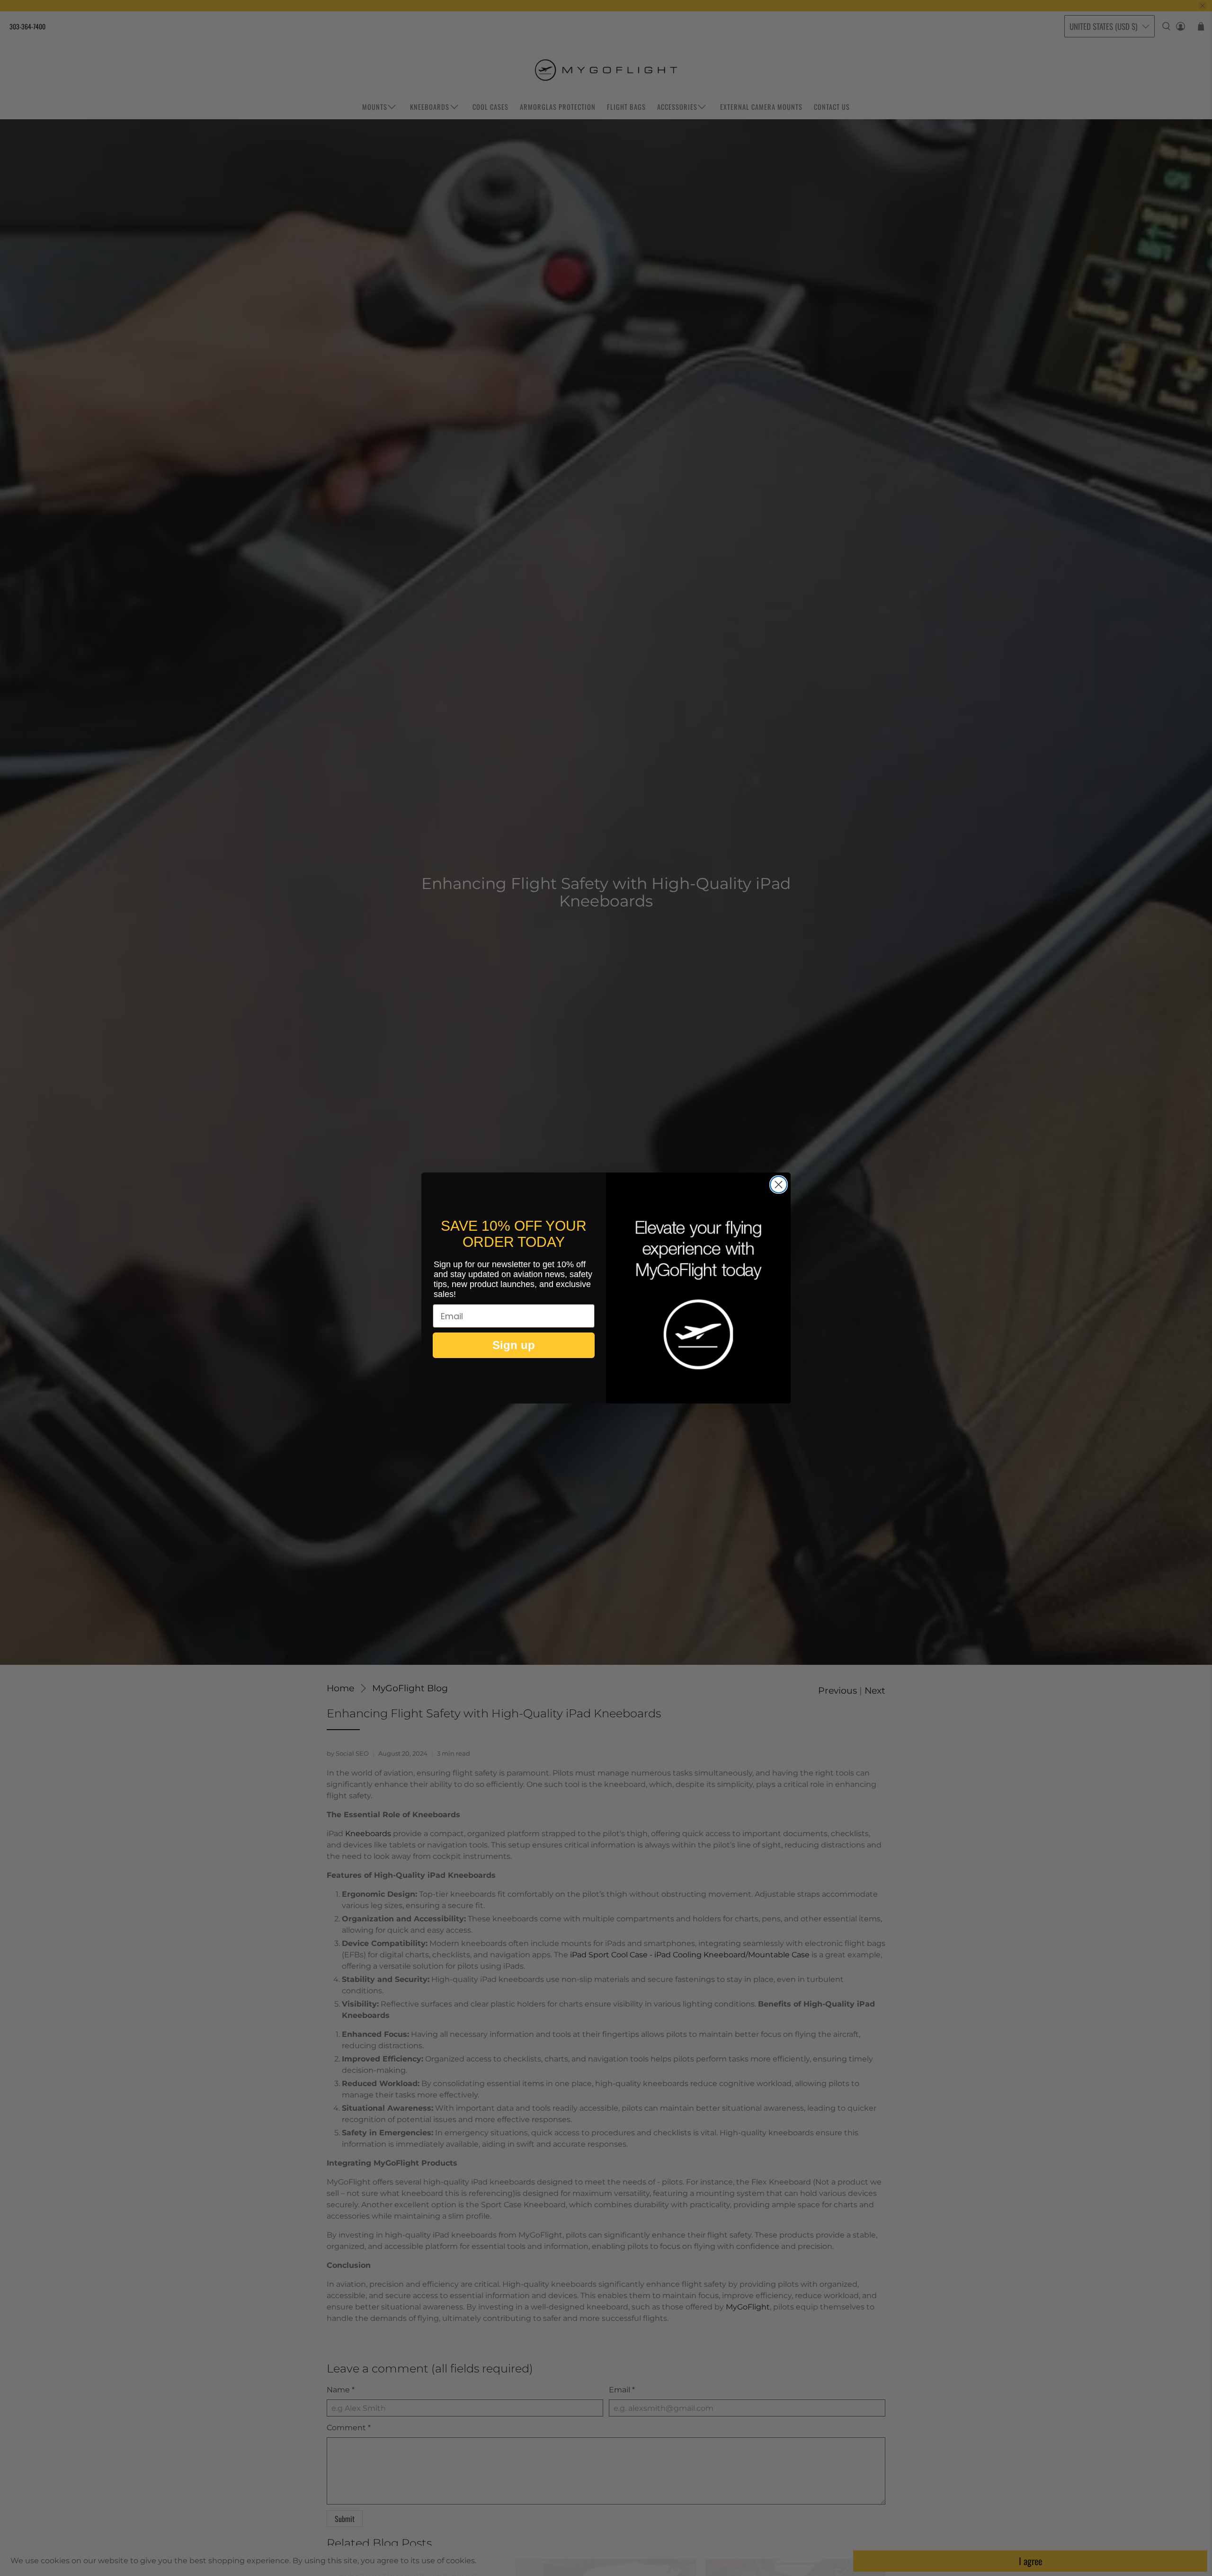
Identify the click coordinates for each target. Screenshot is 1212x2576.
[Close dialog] (779, 1185)
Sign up (514, 1345)
